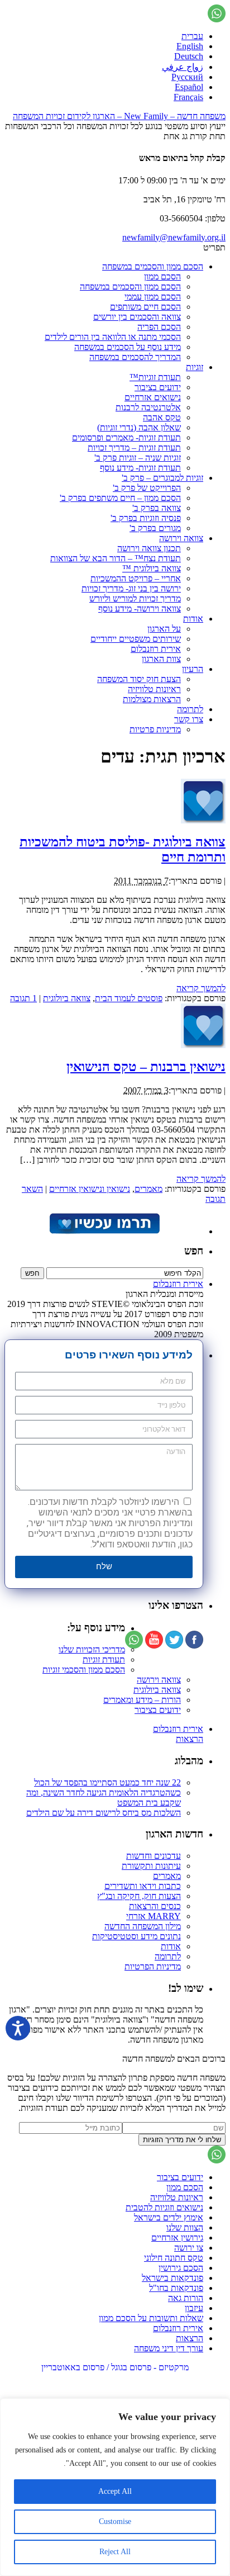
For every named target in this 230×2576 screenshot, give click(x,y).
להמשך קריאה (201, 988)
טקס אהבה (162, 417)
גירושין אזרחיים (177, 2238)
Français (188, 97)
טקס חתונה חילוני (174, 2258)
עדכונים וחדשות (154, 1856)
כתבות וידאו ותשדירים (143, 1886)
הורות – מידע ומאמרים (142, 1700)
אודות (193, 619)
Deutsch (189, 56)
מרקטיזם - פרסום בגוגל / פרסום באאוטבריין (115, 2367)
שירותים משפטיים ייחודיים (136, 639)
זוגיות (195, 367)
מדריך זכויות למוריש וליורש (135, 598)
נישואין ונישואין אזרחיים (90, 1189)
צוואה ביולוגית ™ (152, 568)
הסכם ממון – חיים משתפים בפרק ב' (120, 498)
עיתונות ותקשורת (151, 1866)
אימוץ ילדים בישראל (169, 2217)
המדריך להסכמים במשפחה (135, 357)
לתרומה (190, 709)
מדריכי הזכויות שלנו (92, 1649)
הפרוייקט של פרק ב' (147, 488)
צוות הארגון (161, 659)
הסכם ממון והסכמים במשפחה (153, 266)
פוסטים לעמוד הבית (129, 998)
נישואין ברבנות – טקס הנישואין (146, 1067)
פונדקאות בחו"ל (176, 2288)
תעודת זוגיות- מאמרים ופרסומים (126, 437)
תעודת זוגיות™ (155, 377)
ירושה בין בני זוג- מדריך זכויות (131, 588)
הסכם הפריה (159, 327)
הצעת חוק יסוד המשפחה (139, 679)
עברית (192, 36)
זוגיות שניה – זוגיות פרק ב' (138, 458)
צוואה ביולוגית (67, 998)
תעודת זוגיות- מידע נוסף (140, 468)
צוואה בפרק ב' (157, 508)
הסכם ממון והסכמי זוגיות (84, 1670)
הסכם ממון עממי (153, 297)
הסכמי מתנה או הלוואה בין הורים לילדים (113, 337)
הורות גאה (186, 2298)
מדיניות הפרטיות (153, 1966)
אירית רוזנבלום (156, 649)
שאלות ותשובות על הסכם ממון (151, 2318)
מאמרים (148, 1189)
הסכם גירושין (181, 2268)
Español (189, 87)
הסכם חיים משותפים (145, 307)
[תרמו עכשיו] (104, 1231)
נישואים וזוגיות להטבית (164, 2207)
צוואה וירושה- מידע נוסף (140, 609)
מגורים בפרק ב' (155, 528)
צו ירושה (189, 2248)
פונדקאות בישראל (172, 2278)
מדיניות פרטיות (155, 729)
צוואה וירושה (181, 538)
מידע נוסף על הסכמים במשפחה (128, 347)
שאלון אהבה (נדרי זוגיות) (139, 427)
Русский (187, 77)
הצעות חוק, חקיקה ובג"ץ (139, 1896)
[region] (115, 2487)
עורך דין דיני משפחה (169, 2348)
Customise (115, 2521)
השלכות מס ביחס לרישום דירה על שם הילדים (104, 1813)
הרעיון (193, 669)
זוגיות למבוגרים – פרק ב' (162, 478)
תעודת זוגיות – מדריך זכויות (134, 448)
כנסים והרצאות (155, 1906)
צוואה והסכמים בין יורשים (137, 317)
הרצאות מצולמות (152, 699)
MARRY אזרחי (154, 1916)
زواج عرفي (183, 67)
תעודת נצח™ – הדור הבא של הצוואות (116, 558)
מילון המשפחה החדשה (143, 1926)
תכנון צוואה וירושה (149, 548)
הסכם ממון (162, 276)
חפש (194, 1251)
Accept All (115, 2491)
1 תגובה (23, 998)
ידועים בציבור (158, 387)
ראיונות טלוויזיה (154, 689)
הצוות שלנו (185, 2227)
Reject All (115, 2552)
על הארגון (164, 629)
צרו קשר (189, 719)
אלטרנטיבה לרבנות (148, 407)
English (190, 46)
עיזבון (194, 2308)
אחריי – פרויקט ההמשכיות (136, 578)
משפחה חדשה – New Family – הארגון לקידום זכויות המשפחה (119, 116)
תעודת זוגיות (104, 1659)
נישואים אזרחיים (153, 397)
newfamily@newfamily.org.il (174, 237)
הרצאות (190, 1739)
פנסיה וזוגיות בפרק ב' (146, 518)
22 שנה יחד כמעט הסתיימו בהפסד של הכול (107, 1782)
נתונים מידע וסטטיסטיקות (136, 1936)
